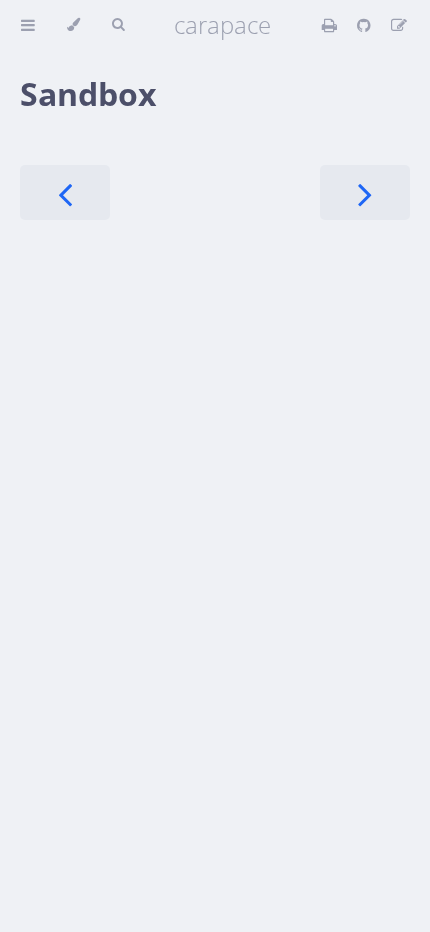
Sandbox (88, 93)
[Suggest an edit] (399, 25)
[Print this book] (331, 25)
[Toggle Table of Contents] (28, 25)
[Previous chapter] (65, 192)
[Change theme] (73, 25)
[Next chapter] (365, 192)
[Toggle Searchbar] (118, 25)
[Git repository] (366, 25)
